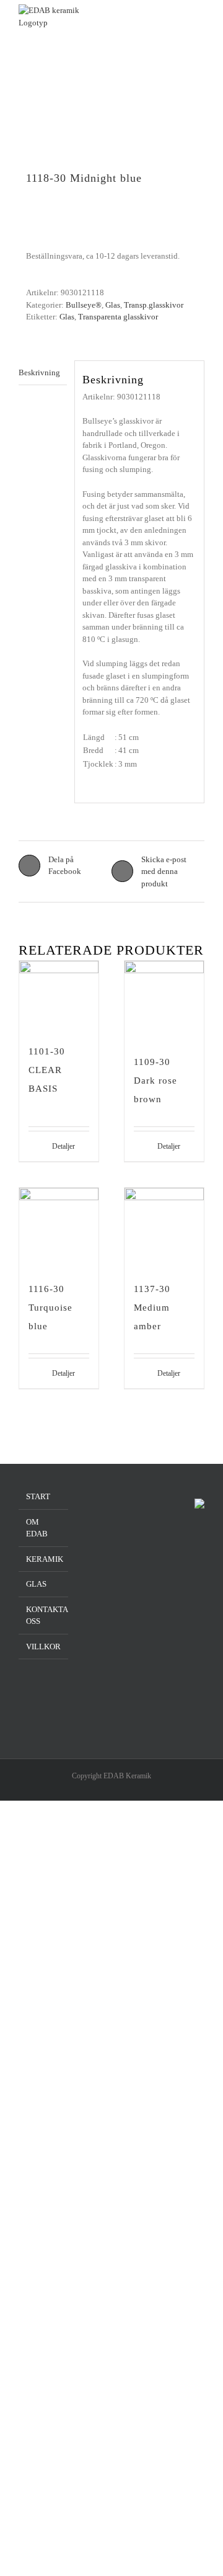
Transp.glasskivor (154, 305)
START (38, 1496)
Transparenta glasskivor (118, 317)
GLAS (36, 1584)
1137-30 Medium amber (152, 1308)
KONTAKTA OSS (44, 1616)
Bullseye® (84, 305)
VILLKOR (43, 1647)
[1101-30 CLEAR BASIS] (59, 995)
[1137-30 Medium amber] (164, 1228)
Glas (113, 305)
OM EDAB (37, 1528)
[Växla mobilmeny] (199, 23)
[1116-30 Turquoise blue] (59, 1228)
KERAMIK (44, 1559)
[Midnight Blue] (111, 133)
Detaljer (63, 1146)
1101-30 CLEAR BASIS (47, 1070)
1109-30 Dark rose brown (155, 1081)
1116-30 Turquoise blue (50, 1308)
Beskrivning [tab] (39, 372)
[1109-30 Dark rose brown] (164, 1001)
